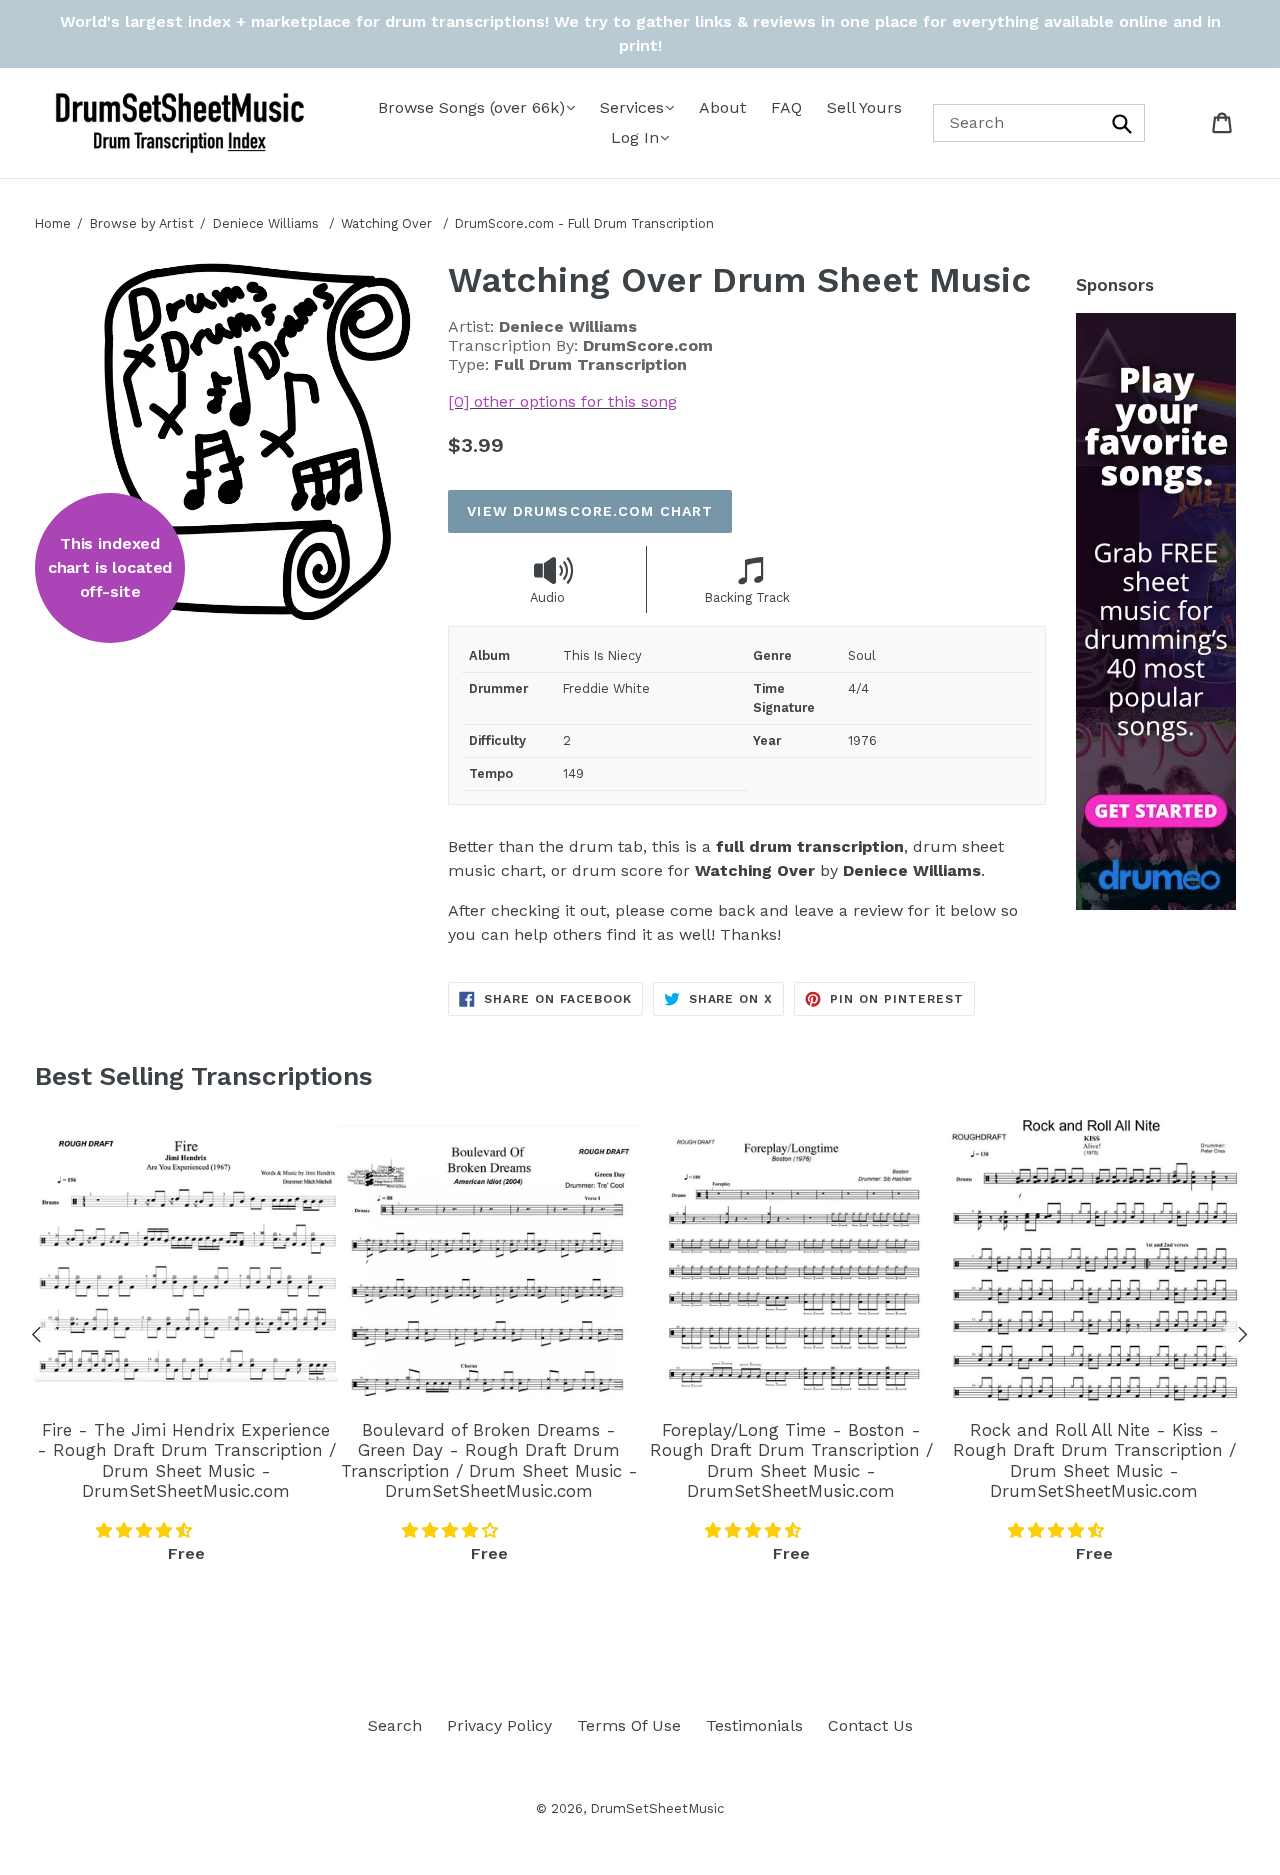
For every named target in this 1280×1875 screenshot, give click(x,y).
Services (632, 107)
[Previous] (37, 1338)
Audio (547, 597)
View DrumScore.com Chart (590, 511)
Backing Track (747, 597)
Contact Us (870, 1725)
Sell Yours (864, 107)
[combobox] (1039, 122)
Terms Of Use (629, 1725)
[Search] (1123, 122)
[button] (146, 1530)
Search (395, 1725)
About (722, 107)
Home (53, 223)
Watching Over (388, 223)
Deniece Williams (266, 223)
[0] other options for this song (562, 401)
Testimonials (754, 1725)
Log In (635, 137)
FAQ (786, 107)
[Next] (1243, 1338)
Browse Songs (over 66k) (471, 107)
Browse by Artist (142, 223)
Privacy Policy (499, 1725)
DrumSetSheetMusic (657, 1808)
